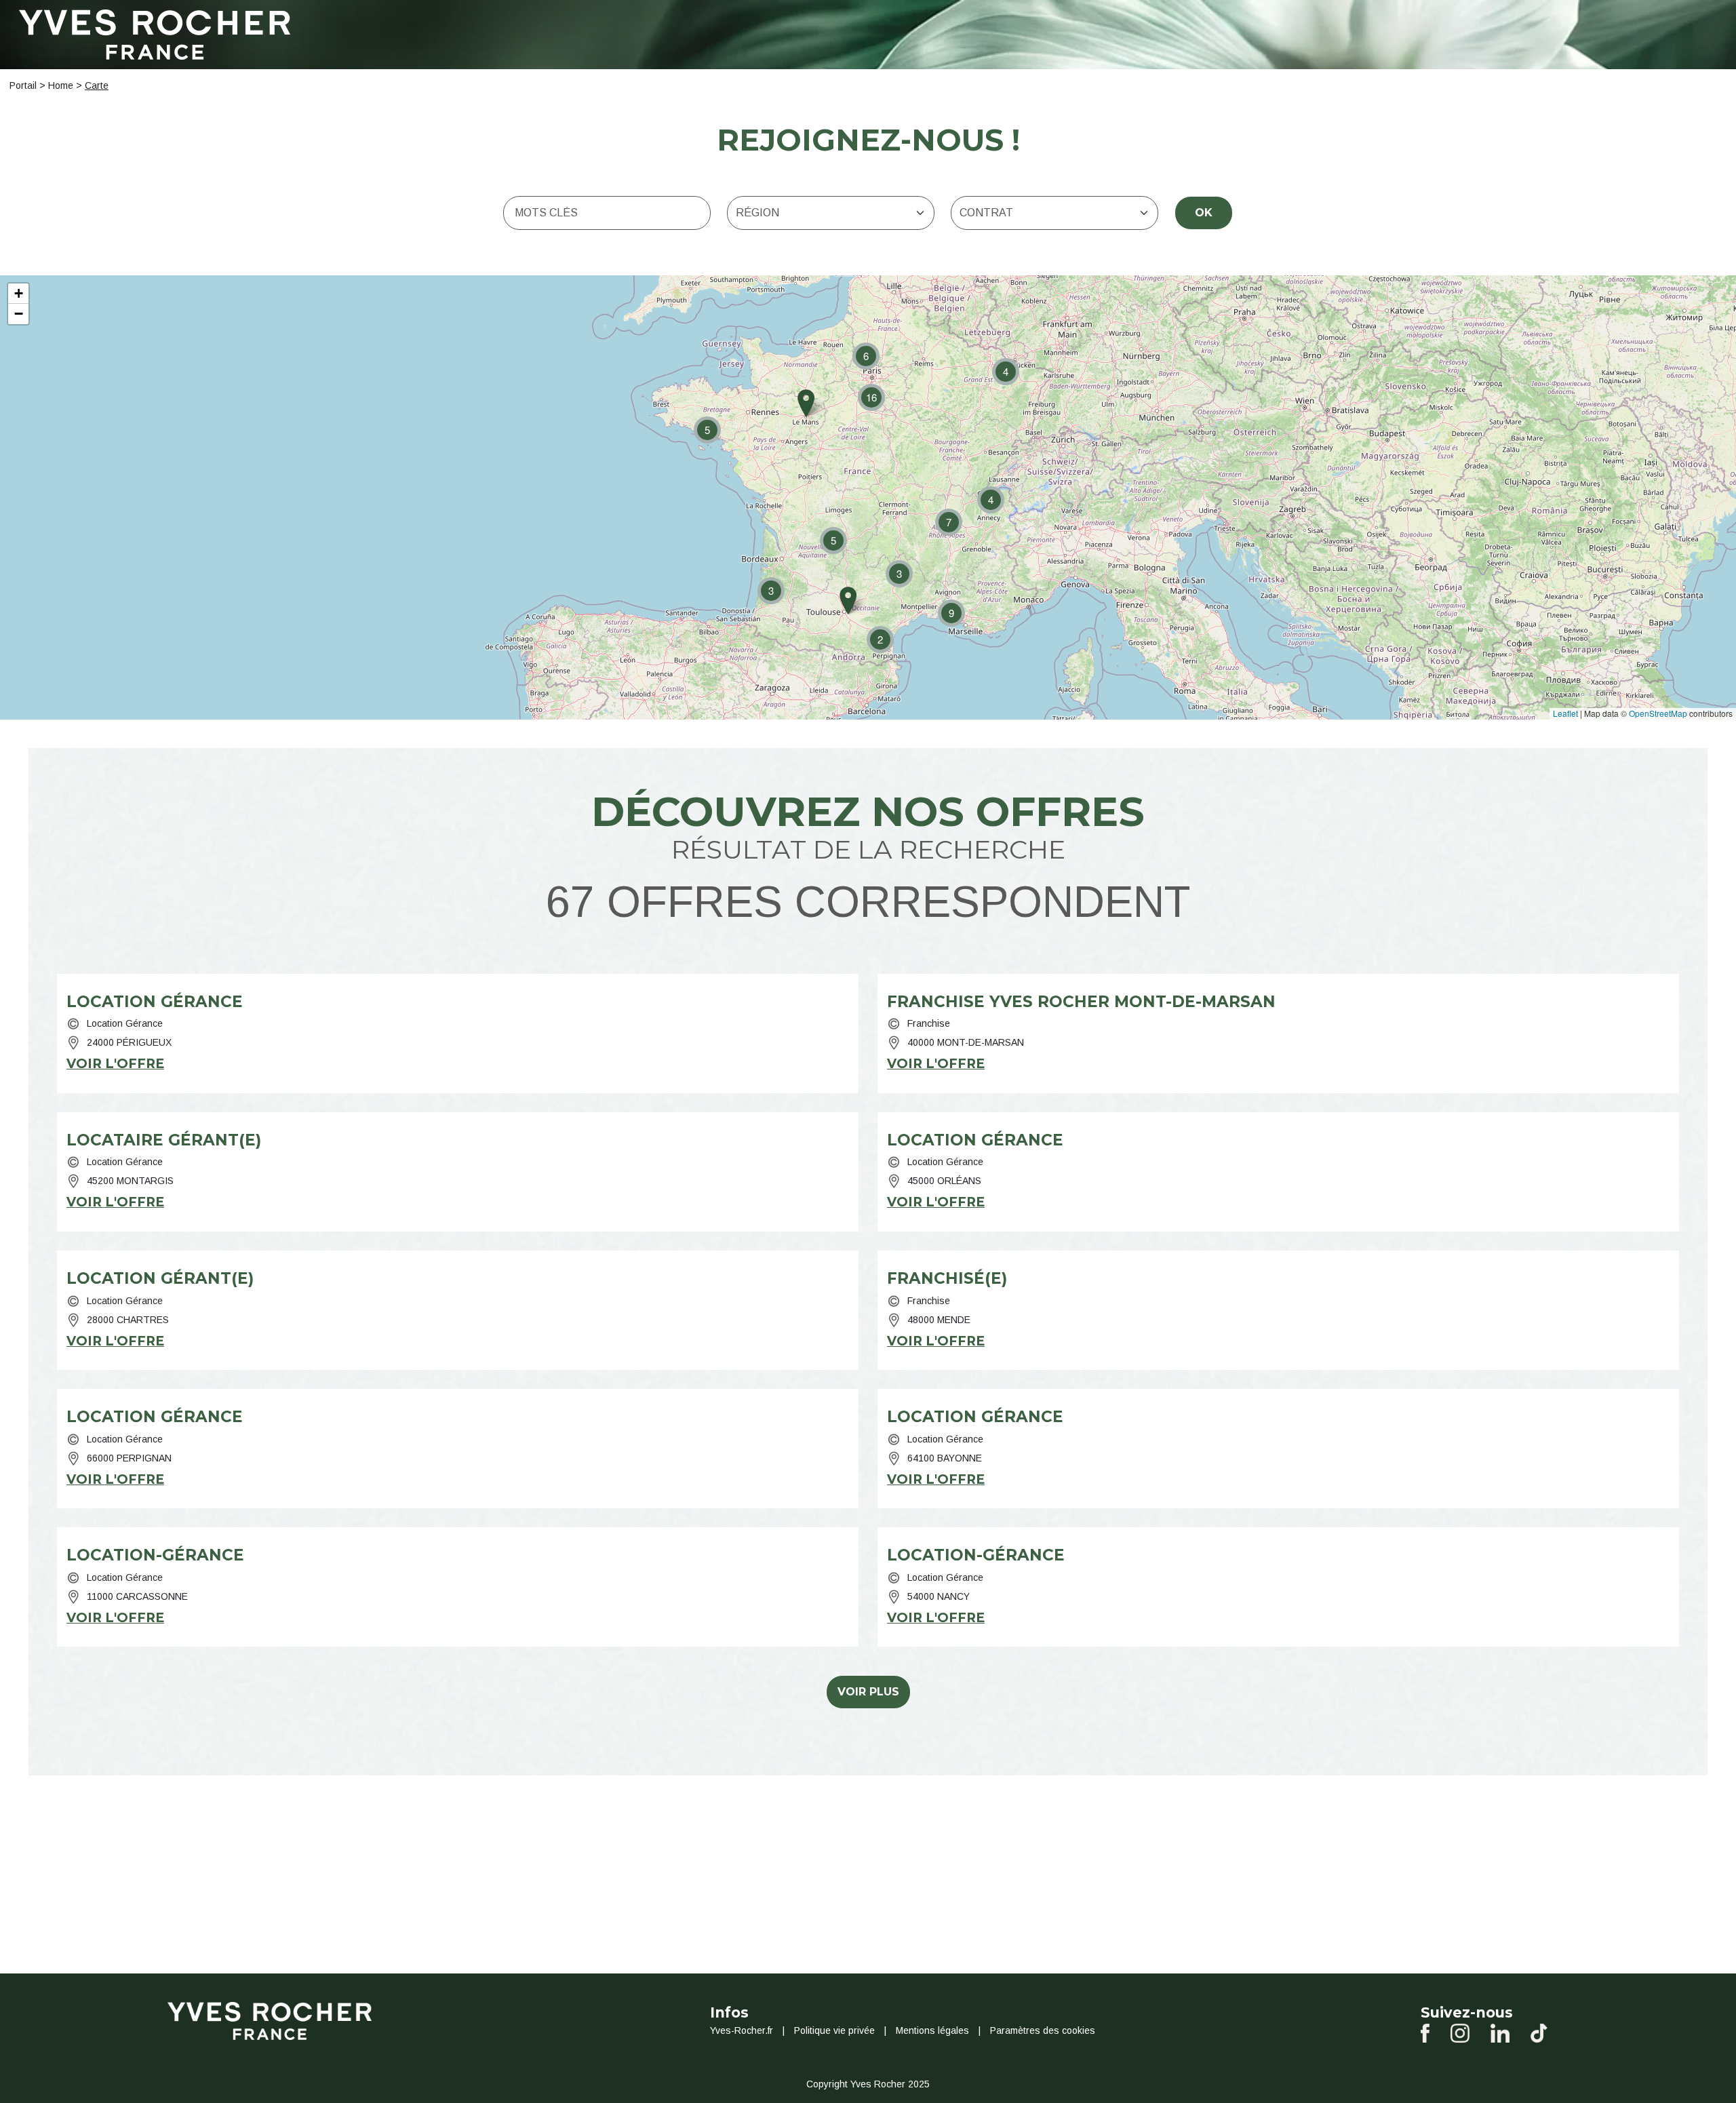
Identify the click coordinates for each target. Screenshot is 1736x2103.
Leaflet (1565, 713)
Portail (23, 85)
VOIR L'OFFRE (115, 1064)
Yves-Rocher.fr (742, 2030)
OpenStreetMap (1658, 713)
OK (1204, 213)
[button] (1006, 372)
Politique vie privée (834, 2030)
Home (61, 85)
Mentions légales (932, 2030)
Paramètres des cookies (1043, 2030)
